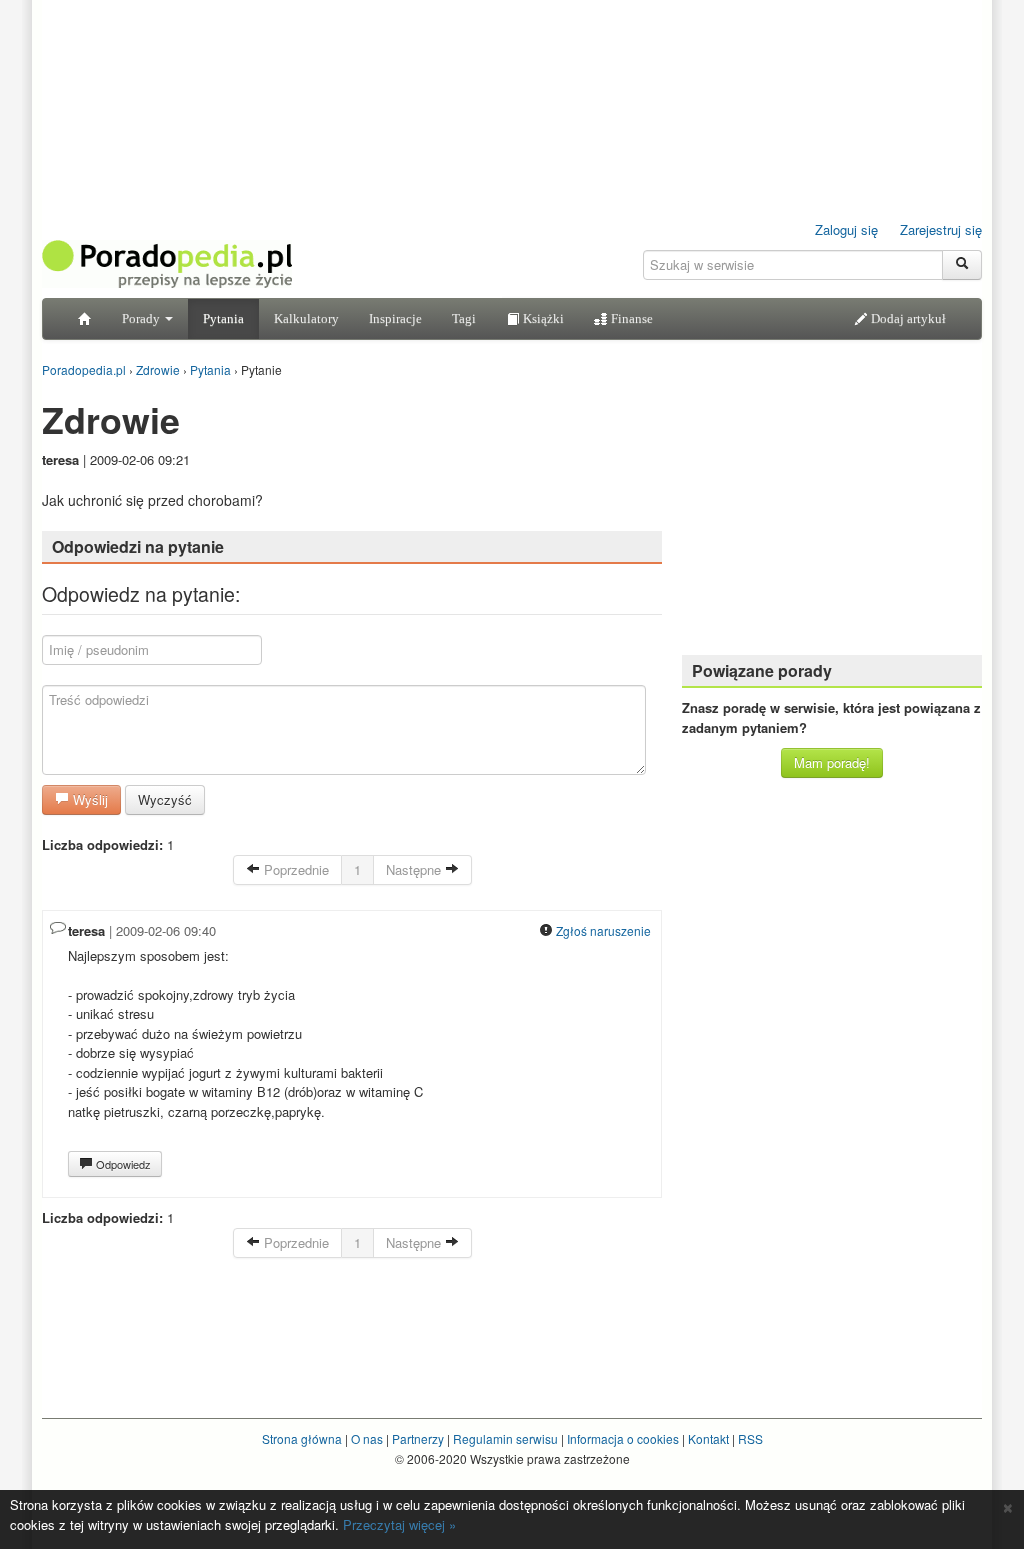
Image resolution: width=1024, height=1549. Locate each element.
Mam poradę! (832, 762)
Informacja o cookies (623, 1438)
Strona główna (302, 1438)
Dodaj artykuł (907, 318)
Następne (415, 869)
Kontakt (708, 1438)
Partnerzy (418, 1438)
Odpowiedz (122, 1164)
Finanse (630, 318)
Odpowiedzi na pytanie (138, 546)
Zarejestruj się (941, 229)
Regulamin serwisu (505, 1438)
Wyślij (88, 799)
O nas (367, 1438)
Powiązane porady (762, 670)
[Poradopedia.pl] (167, 262)
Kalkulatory (306, 318)
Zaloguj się (846, 229)
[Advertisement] (832, 515)
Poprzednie (294, 869)
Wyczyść (165, 799)
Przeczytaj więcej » (399, 1524)
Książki (542, 318)
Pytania (223, 318)
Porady (142, 318)
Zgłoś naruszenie (602, 930)
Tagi (464, 318)
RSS (750, 1438)
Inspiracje (395, 318)
